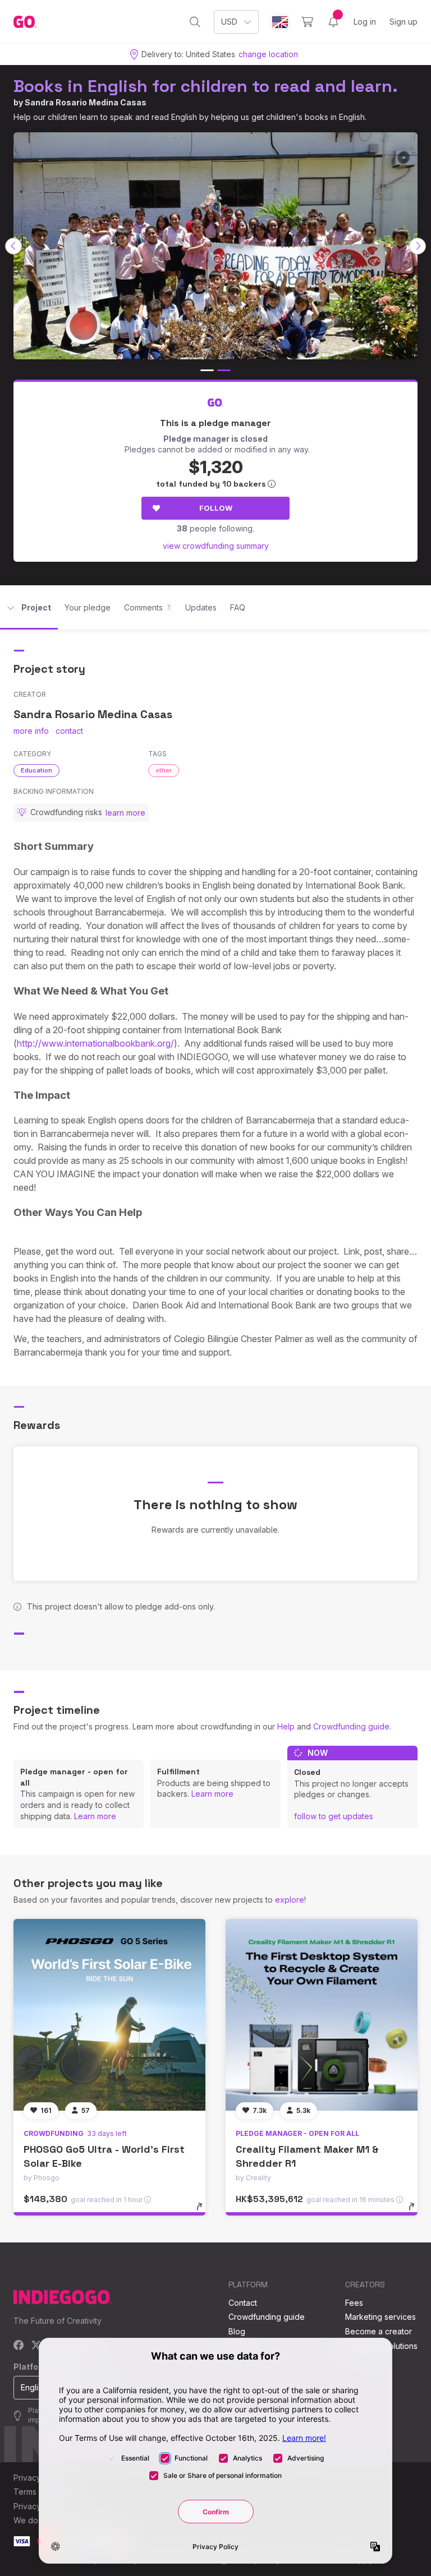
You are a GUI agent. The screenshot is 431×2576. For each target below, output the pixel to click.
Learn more (95, 1816)
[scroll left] (13, 246)
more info (31, 731)
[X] (36, 2346)
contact (69, 731)
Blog (237, 2331)
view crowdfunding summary (216, 546)
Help (286, 1726)
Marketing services (380, 2317)
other (164, 770)
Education (36, 770)
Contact (243, 2303)
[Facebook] (19, 2346)
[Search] (195, 22)
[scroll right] (418, 246)
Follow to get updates (334, 1816)
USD (229, 22)
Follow (216, 508)
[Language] (280, 22)
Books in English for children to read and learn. (206, 86)
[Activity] (333, 22)
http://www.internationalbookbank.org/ (95, 1043)
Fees (354, 2303)
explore (290, 1900)
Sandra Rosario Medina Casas (86, 102)
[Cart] (307, 22)
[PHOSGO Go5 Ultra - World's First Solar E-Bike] (109, 2015)
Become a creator (379, 2331)
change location (268, 54)
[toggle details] (205, 2212)
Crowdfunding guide (351, 1726)
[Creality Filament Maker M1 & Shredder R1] (322, 2015)
